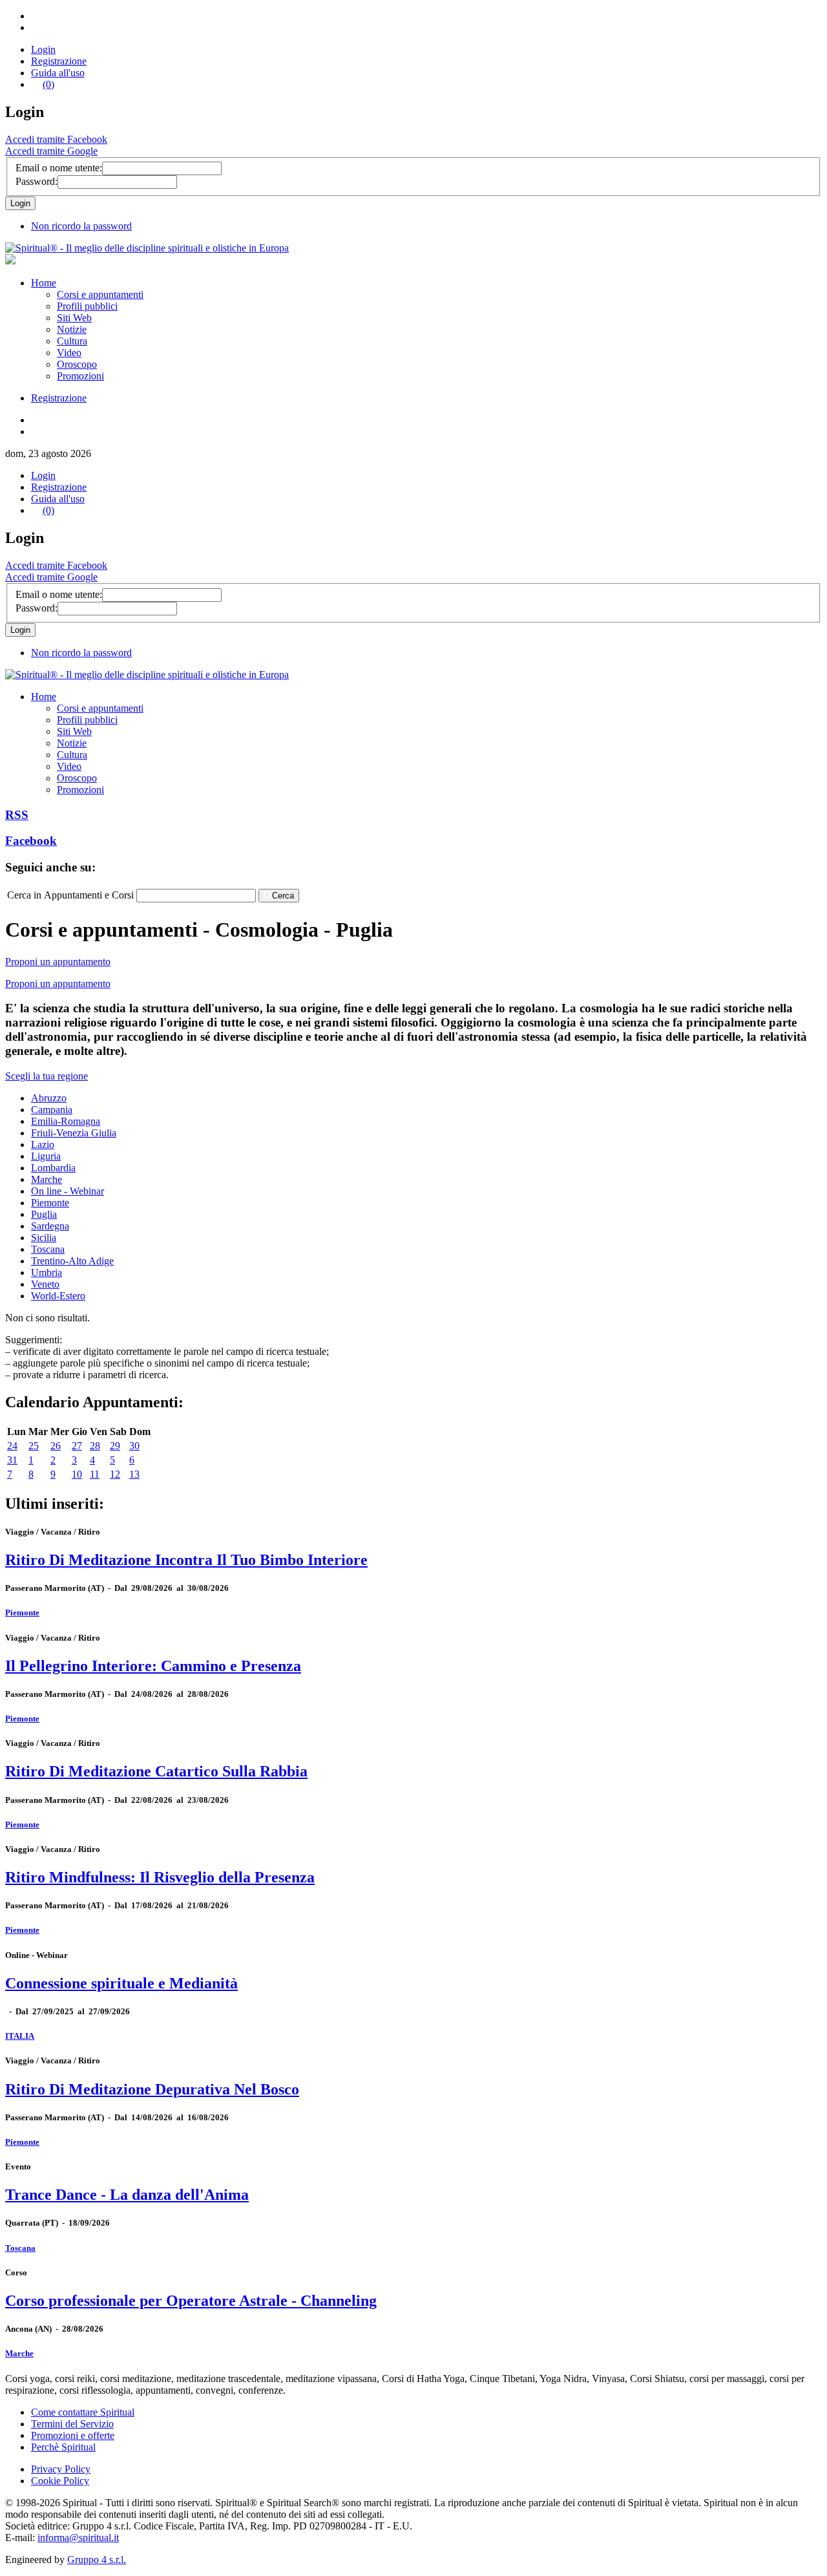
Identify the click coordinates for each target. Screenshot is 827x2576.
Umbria (47, 1272)
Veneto (45, 1284)
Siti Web (74, 318)
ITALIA (20, 2036)
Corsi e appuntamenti (100, 294)
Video (69, 353)
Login (43, 49)
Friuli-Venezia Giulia (74, 1133)
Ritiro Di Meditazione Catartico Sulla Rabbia (156, 1771)
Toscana (48, 1249)
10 (77, 1474)
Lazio (43, 1144)
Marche (47, 1179)
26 (56, 1446)
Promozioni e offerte (73, 2435)
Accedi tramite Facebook (56, 139)
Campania (52, 1110)
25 (34, 1446)
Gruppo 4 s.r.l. (97, 2560)
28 (95, 1446)
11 (95, 1474)
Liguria (46, 1156)
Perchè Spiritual (63, 2447)
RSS (17, 815)
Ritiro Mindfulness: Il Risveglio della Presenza (160, 1877)
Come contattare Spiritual (83, 2412)
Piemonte (50, 1203)
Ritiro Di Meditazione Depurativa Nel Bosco (152, 2089)
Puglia (44, 1214)
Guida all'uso (58, 73)
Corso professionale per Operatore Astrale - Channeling (191, 2301)
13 (134, 1474)
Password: (37, 181)
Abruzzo (49, 1098)
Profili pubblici (87, 306)
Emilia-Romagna (66, 1121)
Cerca (283, 896)
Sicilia (44, 1238)
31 (12, 1460)
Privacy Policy (61, 2469)
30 (134, 1446)
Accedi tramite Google (51, 151)
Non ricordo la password (81, 226)
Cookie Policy (60, 2481)
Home (44, 283)
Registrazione (59, 61)
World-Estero (58, 1296)
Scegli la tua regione (47, 1076)
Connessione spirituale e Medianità (121, 1983)
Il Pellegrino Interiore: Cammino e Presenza (153, 1666)
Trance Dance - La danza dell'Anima (127, 2195)
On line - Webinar (68, 1191)
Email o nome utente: (59, 168)
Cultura (72, 341)
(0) (48, 84)
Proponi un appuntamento (58, 962)
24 (12, 1446)
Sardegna (50, 1226)
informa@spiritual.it (78, 2538)
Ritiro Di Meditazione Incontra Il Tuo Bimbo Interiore (186, 1560)
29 (115, 1446)
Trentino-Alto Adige (72, 1261)
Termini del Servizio (72, 2424)
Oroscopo (77, 364)
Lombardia (53, 1168)
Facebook (31, 841)
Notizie (72, 329)
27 (77, 1446)
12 (115, 1474)
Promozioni (80, 376)
